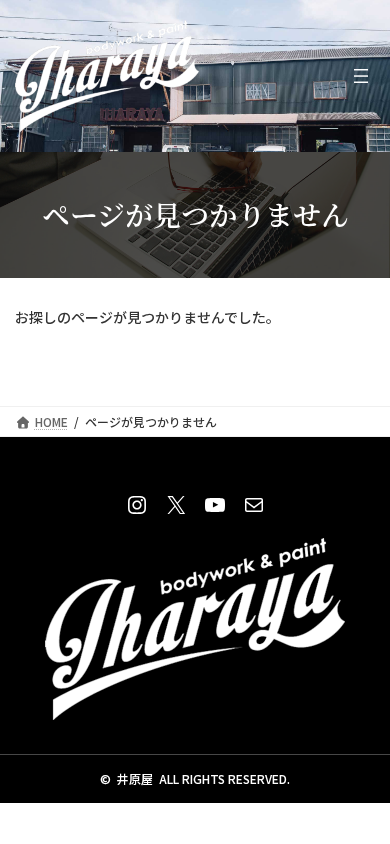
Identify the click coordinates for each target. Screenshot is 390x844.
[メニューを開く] (361, 76)
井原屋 (135, 778)
